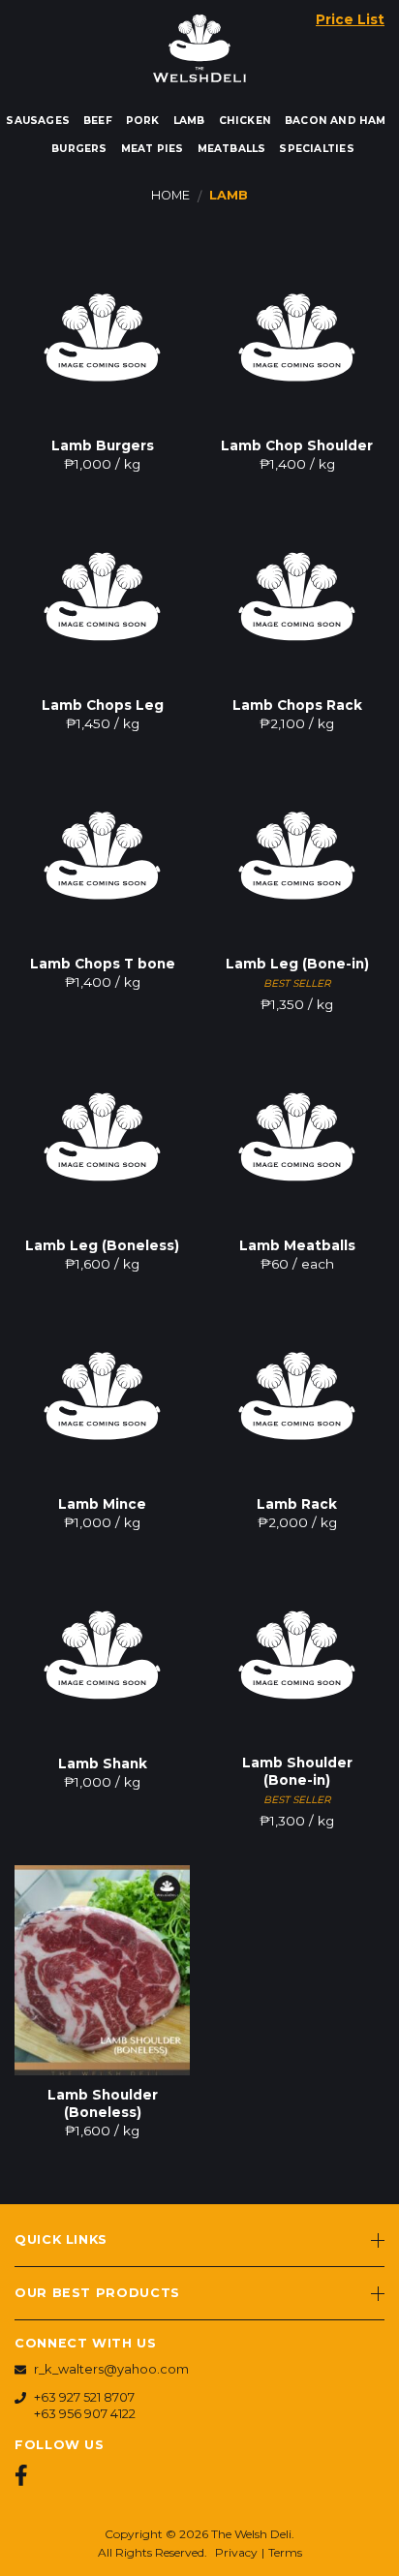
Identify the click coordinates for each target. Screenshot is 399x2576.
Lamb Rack (297, 1504)
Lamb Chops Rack (297, 705)
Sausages (38, 121)
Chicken (245, 121)
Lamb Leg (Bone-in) (297, 964)
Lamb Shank (103, 1763)
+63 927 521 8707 (84, 2397)
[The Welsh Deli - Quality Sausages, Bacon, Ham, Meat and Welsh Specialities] (199, 44)
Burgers (79, 149)
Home (170, 195)
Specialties (316, 149)
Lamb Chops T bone (103, 964)
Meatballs (232, 149)
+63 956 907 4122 (85, 2414)
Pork (143, 121)
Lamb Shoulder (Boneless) (103, 2103)
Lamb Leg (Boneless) (102, 1245)
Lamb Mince (102, 1504)
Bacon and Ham (336, 121)
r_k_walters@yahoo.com (111, 2369)
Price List (350, 19)
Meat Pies (153, 149)
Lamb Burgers (103, 445)
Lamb (189, 121)
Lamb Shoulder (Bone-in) (297, 1771)
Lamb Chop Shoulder (297, 445)
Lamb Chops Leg (103, 705)
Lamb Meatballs (297, 1245)
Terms (285, 2552)
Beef (98, 121)
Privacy (236, 2552)
